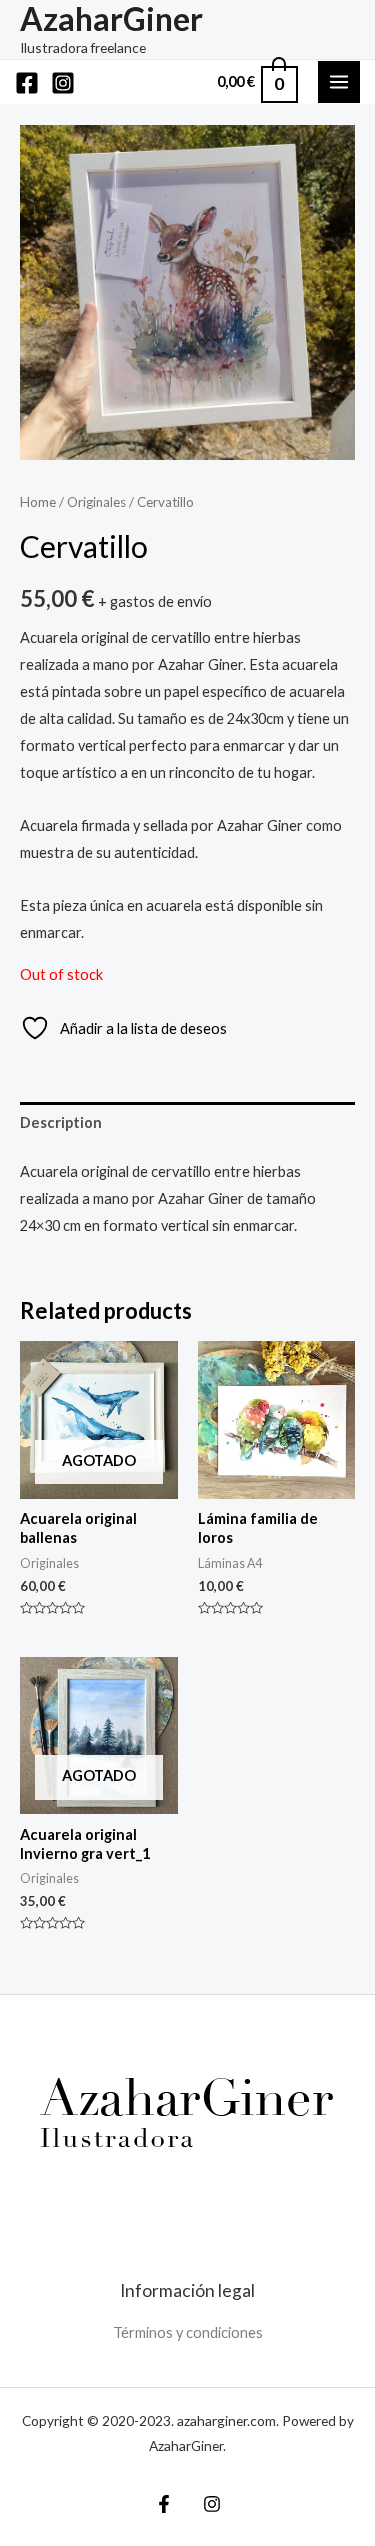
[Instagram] (63, 83)
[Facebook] (27, 83)
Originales (96, 502)
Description (61, 1122)
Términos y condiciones (188, 2332)
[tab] (187, 1123)
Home (38, 502)
